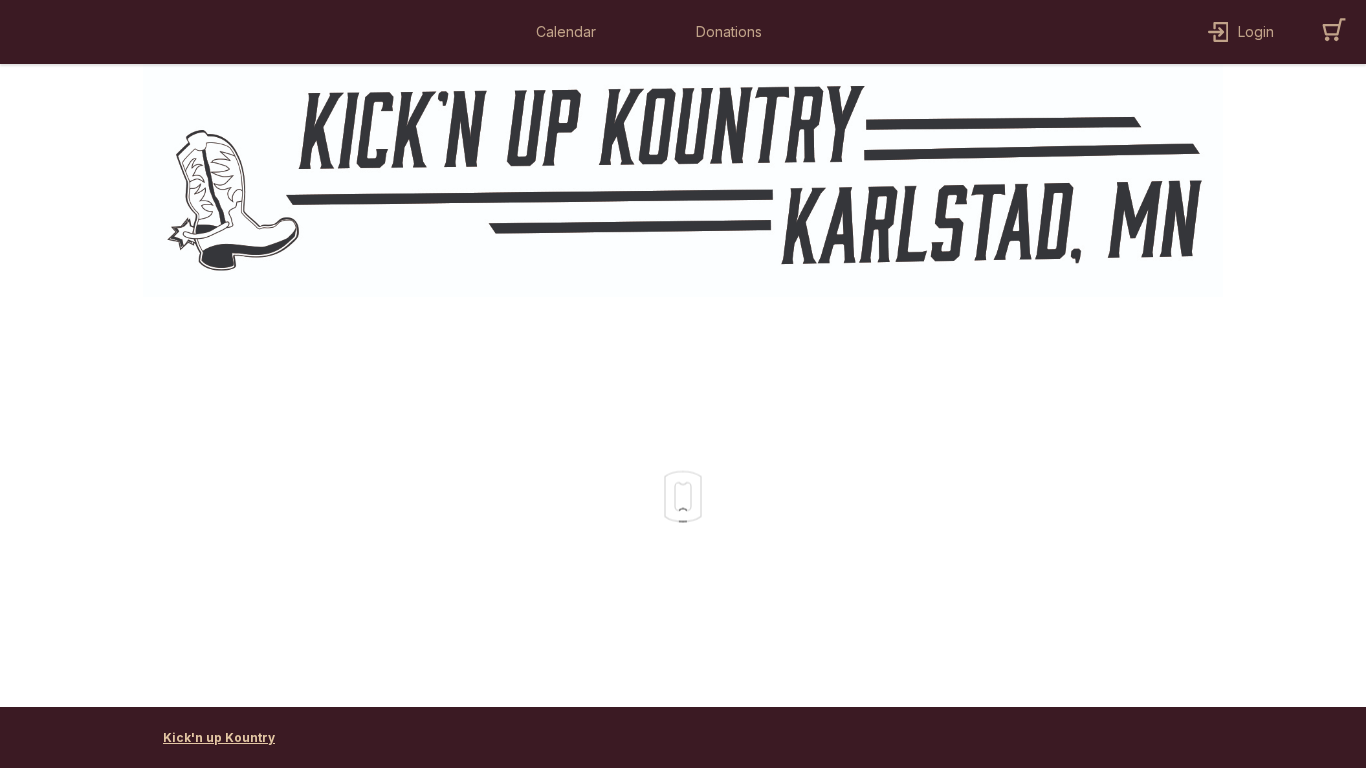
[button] (571, 32)
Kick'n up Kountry (219, 737)
